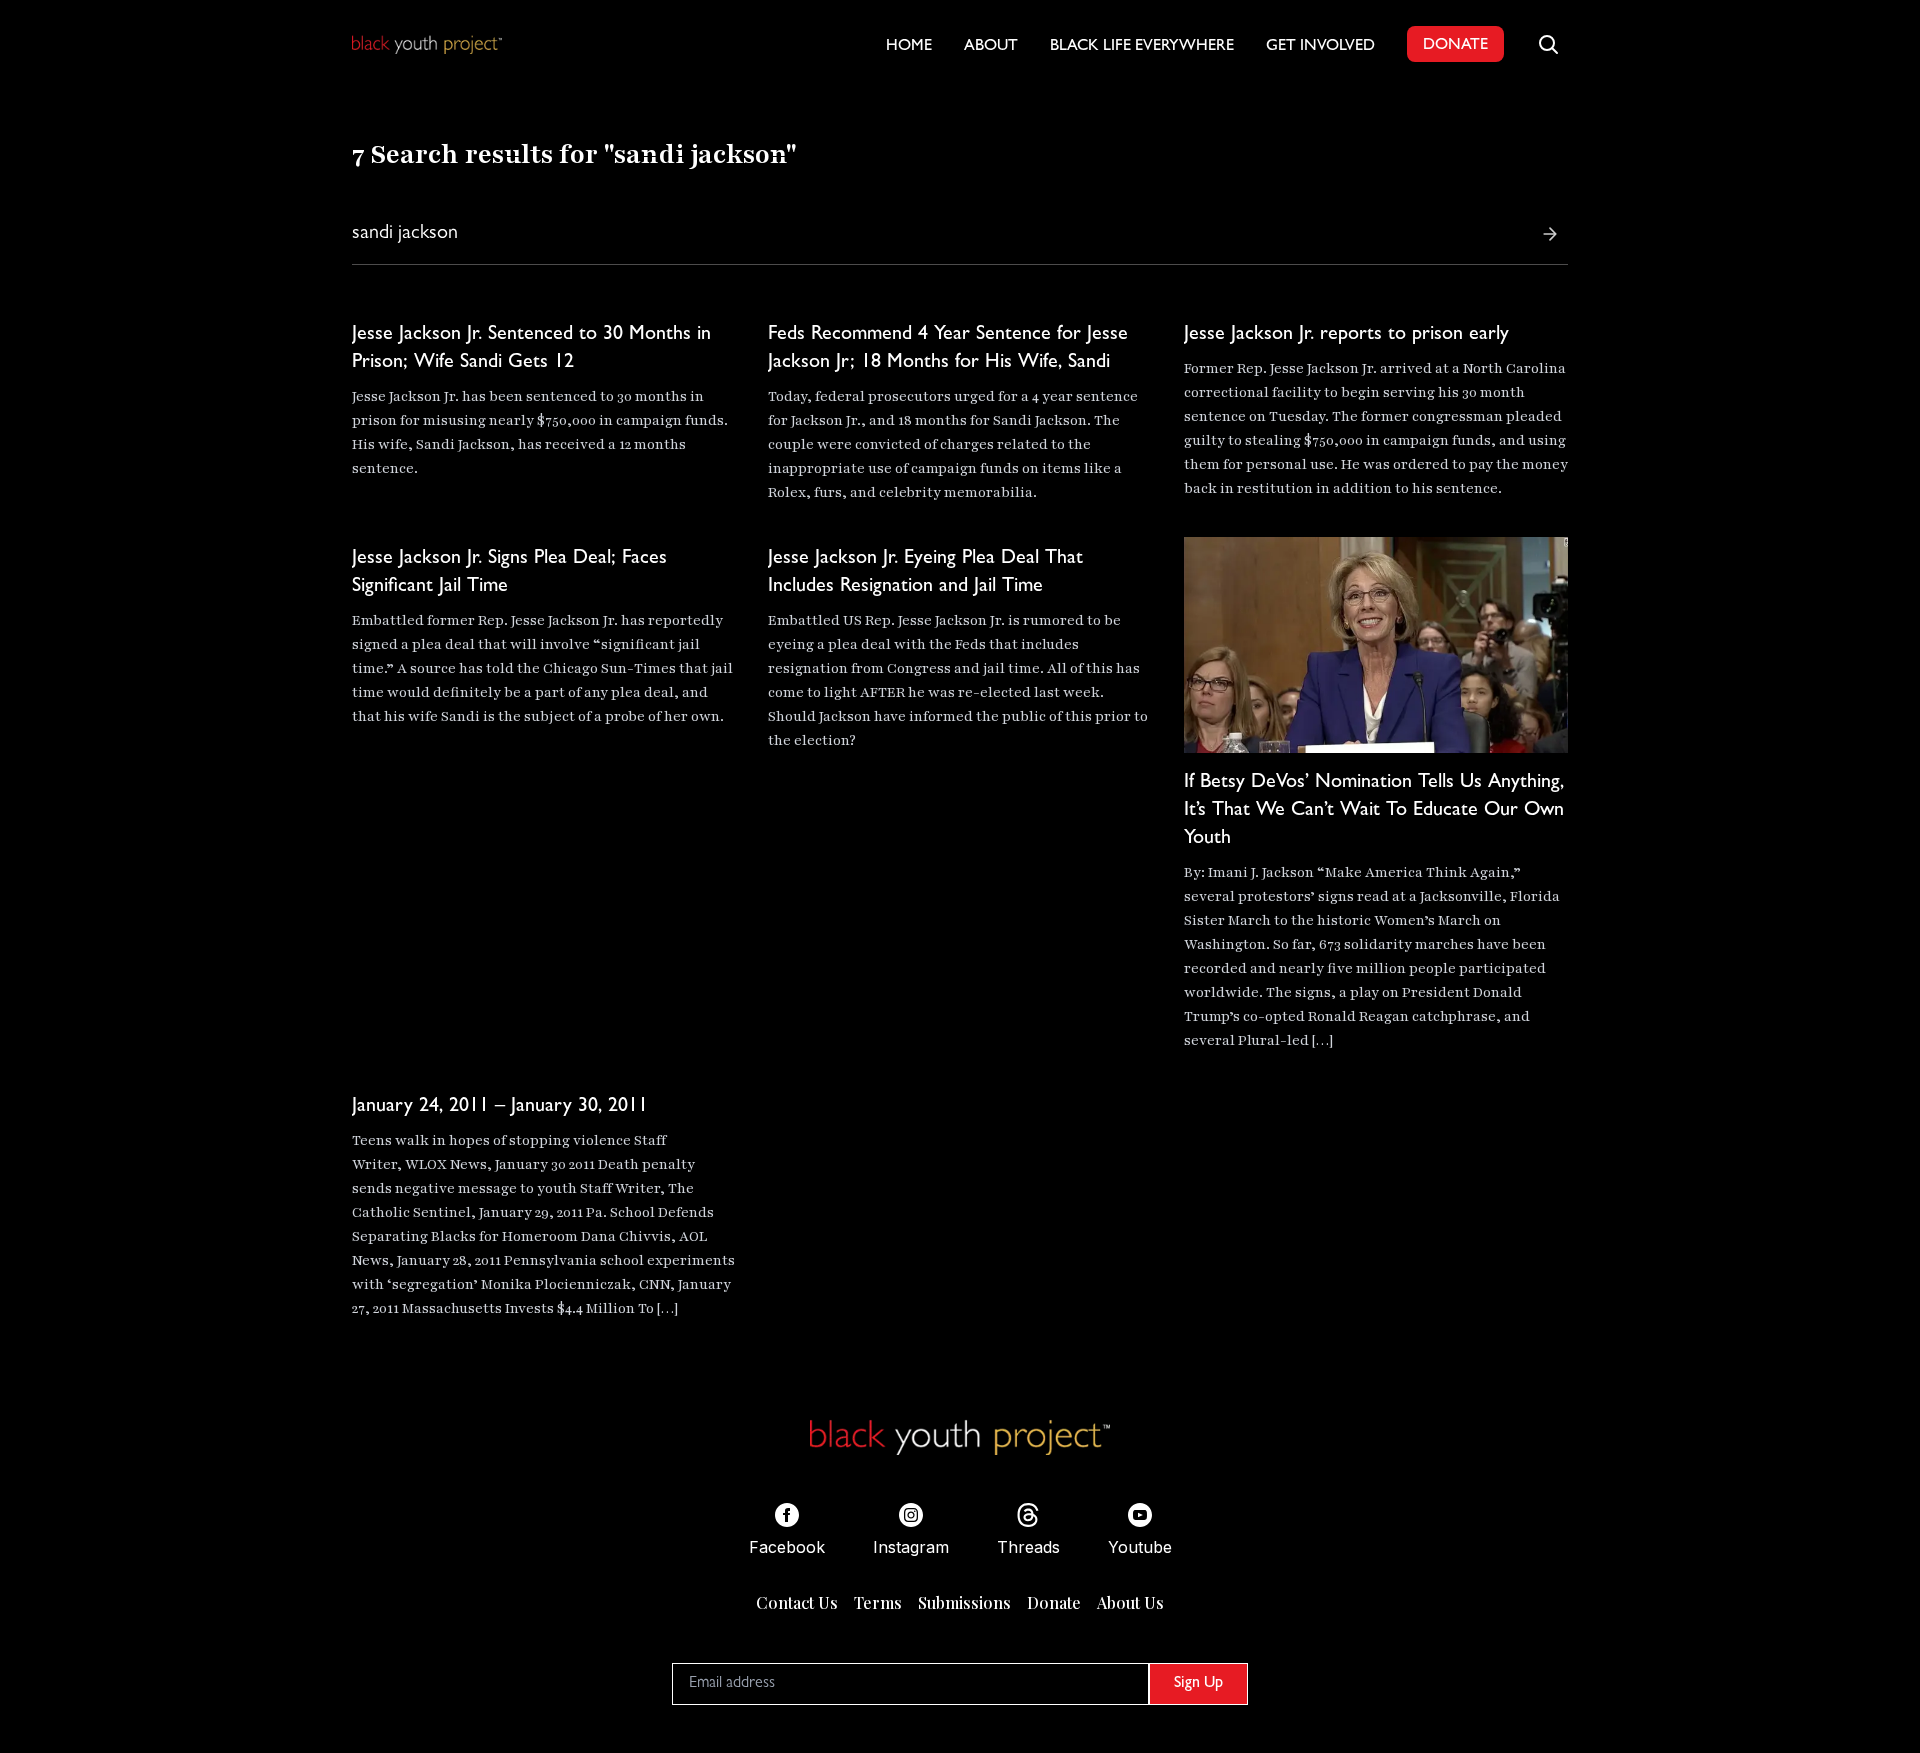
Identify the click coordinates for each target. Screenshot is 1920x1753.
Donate (1054, 1602)
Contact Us (797, 1602)
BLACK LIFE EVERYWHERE (1142, 47)
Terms (878, 1602)
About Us (1130, 1602)
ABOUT (991, 47)
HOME (909, 47)
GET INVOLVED (1320, 47)
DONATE (1455, 46)
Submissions (964, 1602)
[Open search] (1548, 44)
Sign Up (1198, 1684)
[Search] (1550, 234)
